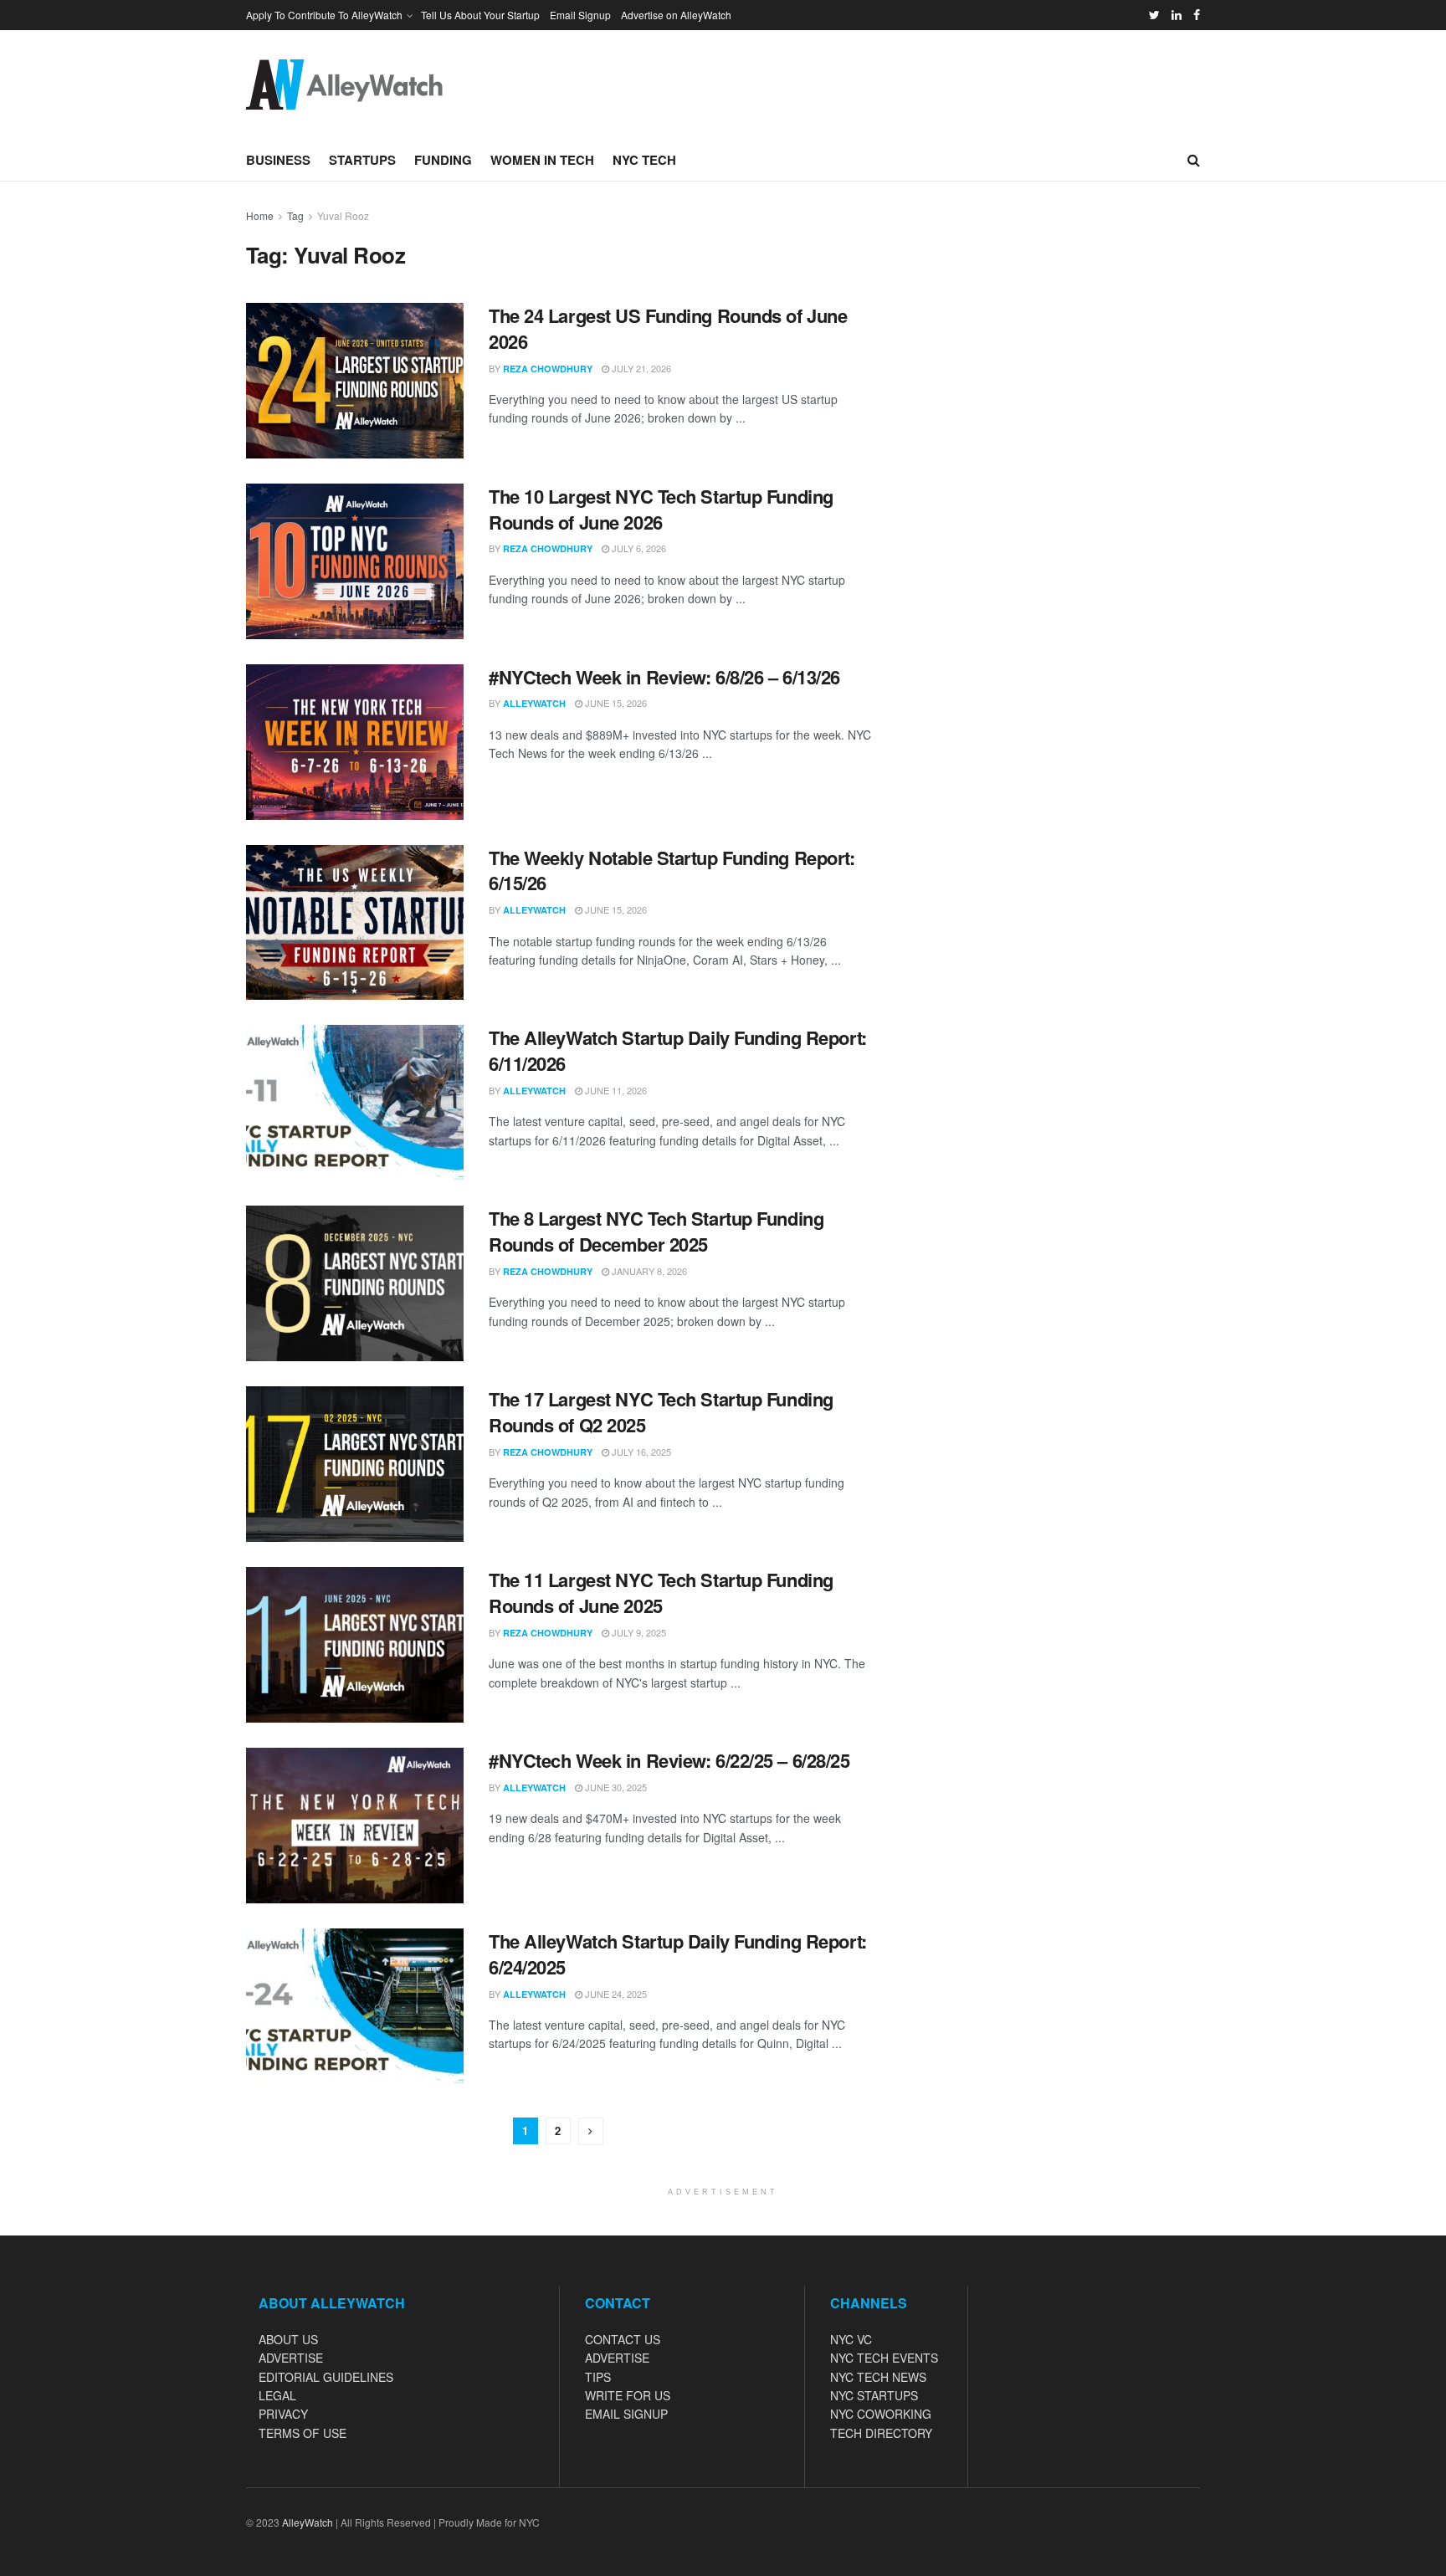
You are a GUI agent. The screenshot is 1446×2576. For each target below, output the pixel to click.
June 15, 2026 (615, 703)
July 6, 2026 (638, 548)
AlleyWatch (534, 703)
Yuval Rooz (343, 215)
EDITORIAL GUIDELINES (326, 2377)
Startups (362, 160)
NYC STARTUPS (874, 2395)
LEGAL (277, 2395)
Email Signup (580, 15)
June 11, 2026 (615, 1090)
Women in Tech (542, 160)
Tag (295, 215)
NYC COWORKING (881, 2414)
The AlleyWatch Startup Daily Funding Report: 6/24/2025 (678, 1954)
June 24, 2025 (615, 1994)
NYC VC (851, 2339)
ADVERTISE (291, 2358)
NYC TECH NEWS (878, 2377)
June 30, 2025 (615, 1787)
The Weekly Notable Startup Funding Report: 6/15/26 (672, 871)
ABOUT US (288, 2339)
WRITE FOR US (628, 2395)
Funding (443, 160)
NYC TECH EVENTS (884, 2358)
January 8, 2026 (648, 1271)
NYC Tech (644, 160)
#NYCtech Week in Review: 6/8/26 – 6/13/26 (664, 677)
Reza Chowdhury (548, 369)
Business (278, 160)
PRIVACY (283, 2414)
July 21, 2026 (640, 368)
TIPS (598, 2377)
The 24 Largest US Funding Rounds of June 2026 (668, 328)
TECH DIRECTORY (881, 2433)
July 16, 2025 (640, 1452)
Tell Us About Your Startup (480, 15)
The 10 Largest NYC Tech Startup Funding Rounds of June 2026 (661, 509)
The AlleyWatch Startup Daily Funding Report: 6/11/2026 (678, 1050)
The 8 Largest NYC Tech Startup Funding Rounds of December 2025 (656, 1231)
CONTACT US (623, 2339)
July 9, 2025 (638, 1632)
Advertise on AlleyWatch (676, 15)
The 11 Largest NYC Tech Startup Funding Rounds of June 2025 (661, 1593)
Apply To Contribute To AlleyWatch (324, 15)
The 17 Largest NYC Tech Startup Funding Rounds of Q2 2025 (661, 1412)
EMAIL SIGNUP (626, 2414)
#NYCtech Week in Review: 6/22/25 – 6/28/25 (669, 1760)
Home (260, 215)
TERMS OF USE (303, 2433)
